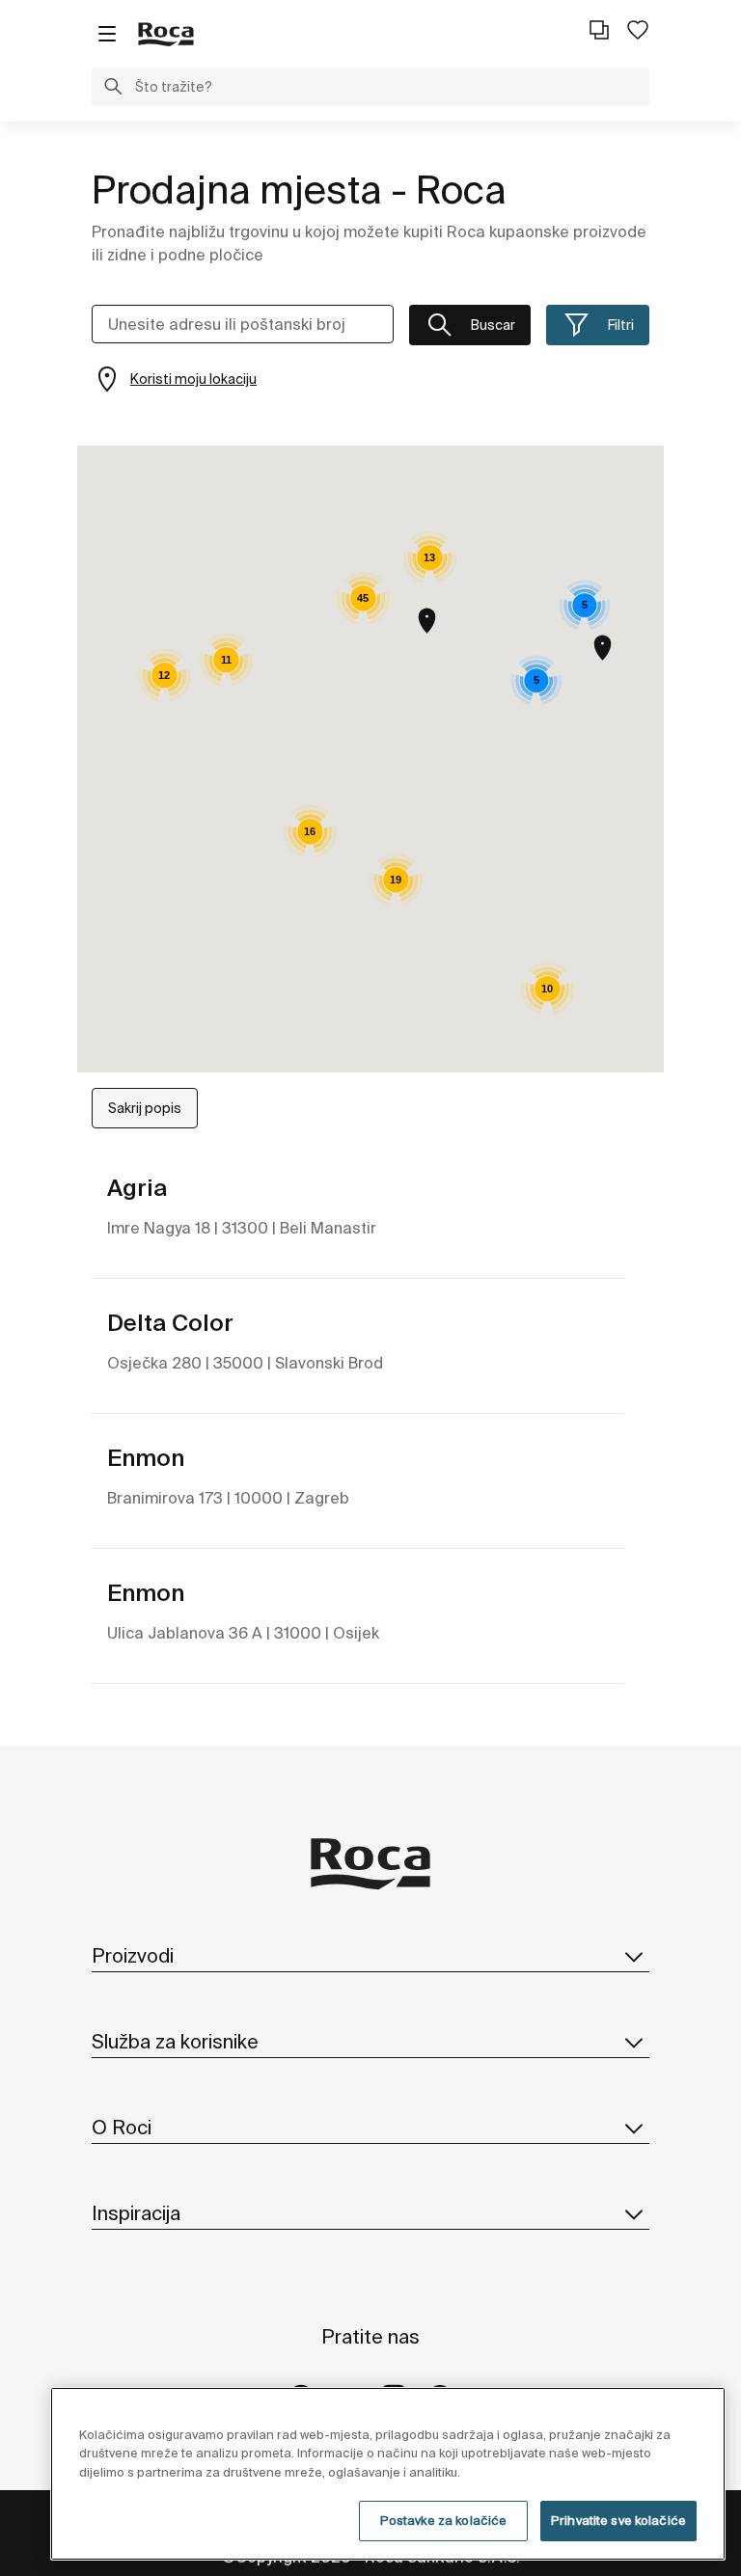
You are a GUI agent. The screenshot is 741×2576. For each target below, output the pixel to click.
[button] (113, 89)
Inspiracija (136, 2213)
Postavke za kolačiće (444, 2521)
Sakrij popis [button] (145, 1108)
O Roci (122, 2127)
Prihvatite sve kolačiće (618, 2521)
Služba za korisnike (175, 2041)
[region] (388, 2474)
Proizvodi (133, 1955)
